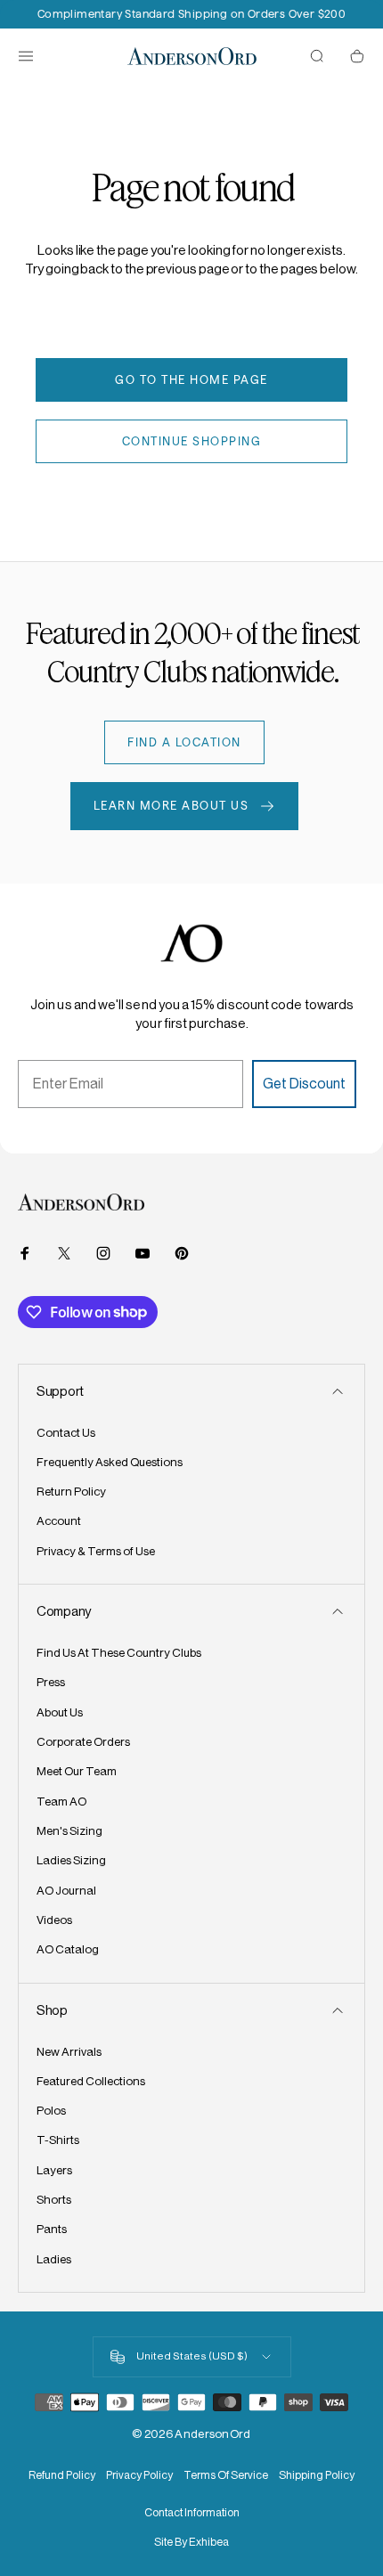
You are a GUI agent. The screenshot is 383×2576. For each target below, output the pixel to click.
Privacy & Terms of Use (96, 1551)
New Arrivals (69, 2052)
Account (59, 1521)
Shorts (54, 2200)
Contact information (192, 2513)
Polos (51, 2111)
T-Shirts (58, 2140)
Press (51, 1682)
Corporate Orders (83, 1742)
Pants (52, 2229)
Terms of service (226, 2475)
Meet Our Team (77, 1771)
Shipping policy (317, 2475)
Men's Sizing (69, 1831)
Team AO (61, 1802)
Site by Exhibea (191, 2542)
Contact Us (66, 1433)
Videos (54, 1920)
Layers (54, 2170)
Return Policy (71, 1492)
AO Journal (66, 1891)
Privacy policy (139, 2475)
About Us (60, 1712)
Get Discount (304, 1084)
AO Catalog (68, 1949)
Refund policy (62, 2475)
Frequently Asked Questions (110, 1462)
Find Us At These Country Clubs (119, 1653)
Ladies (54, 2259)
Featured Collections (91, 2081)
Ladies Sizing (71, 1860)
